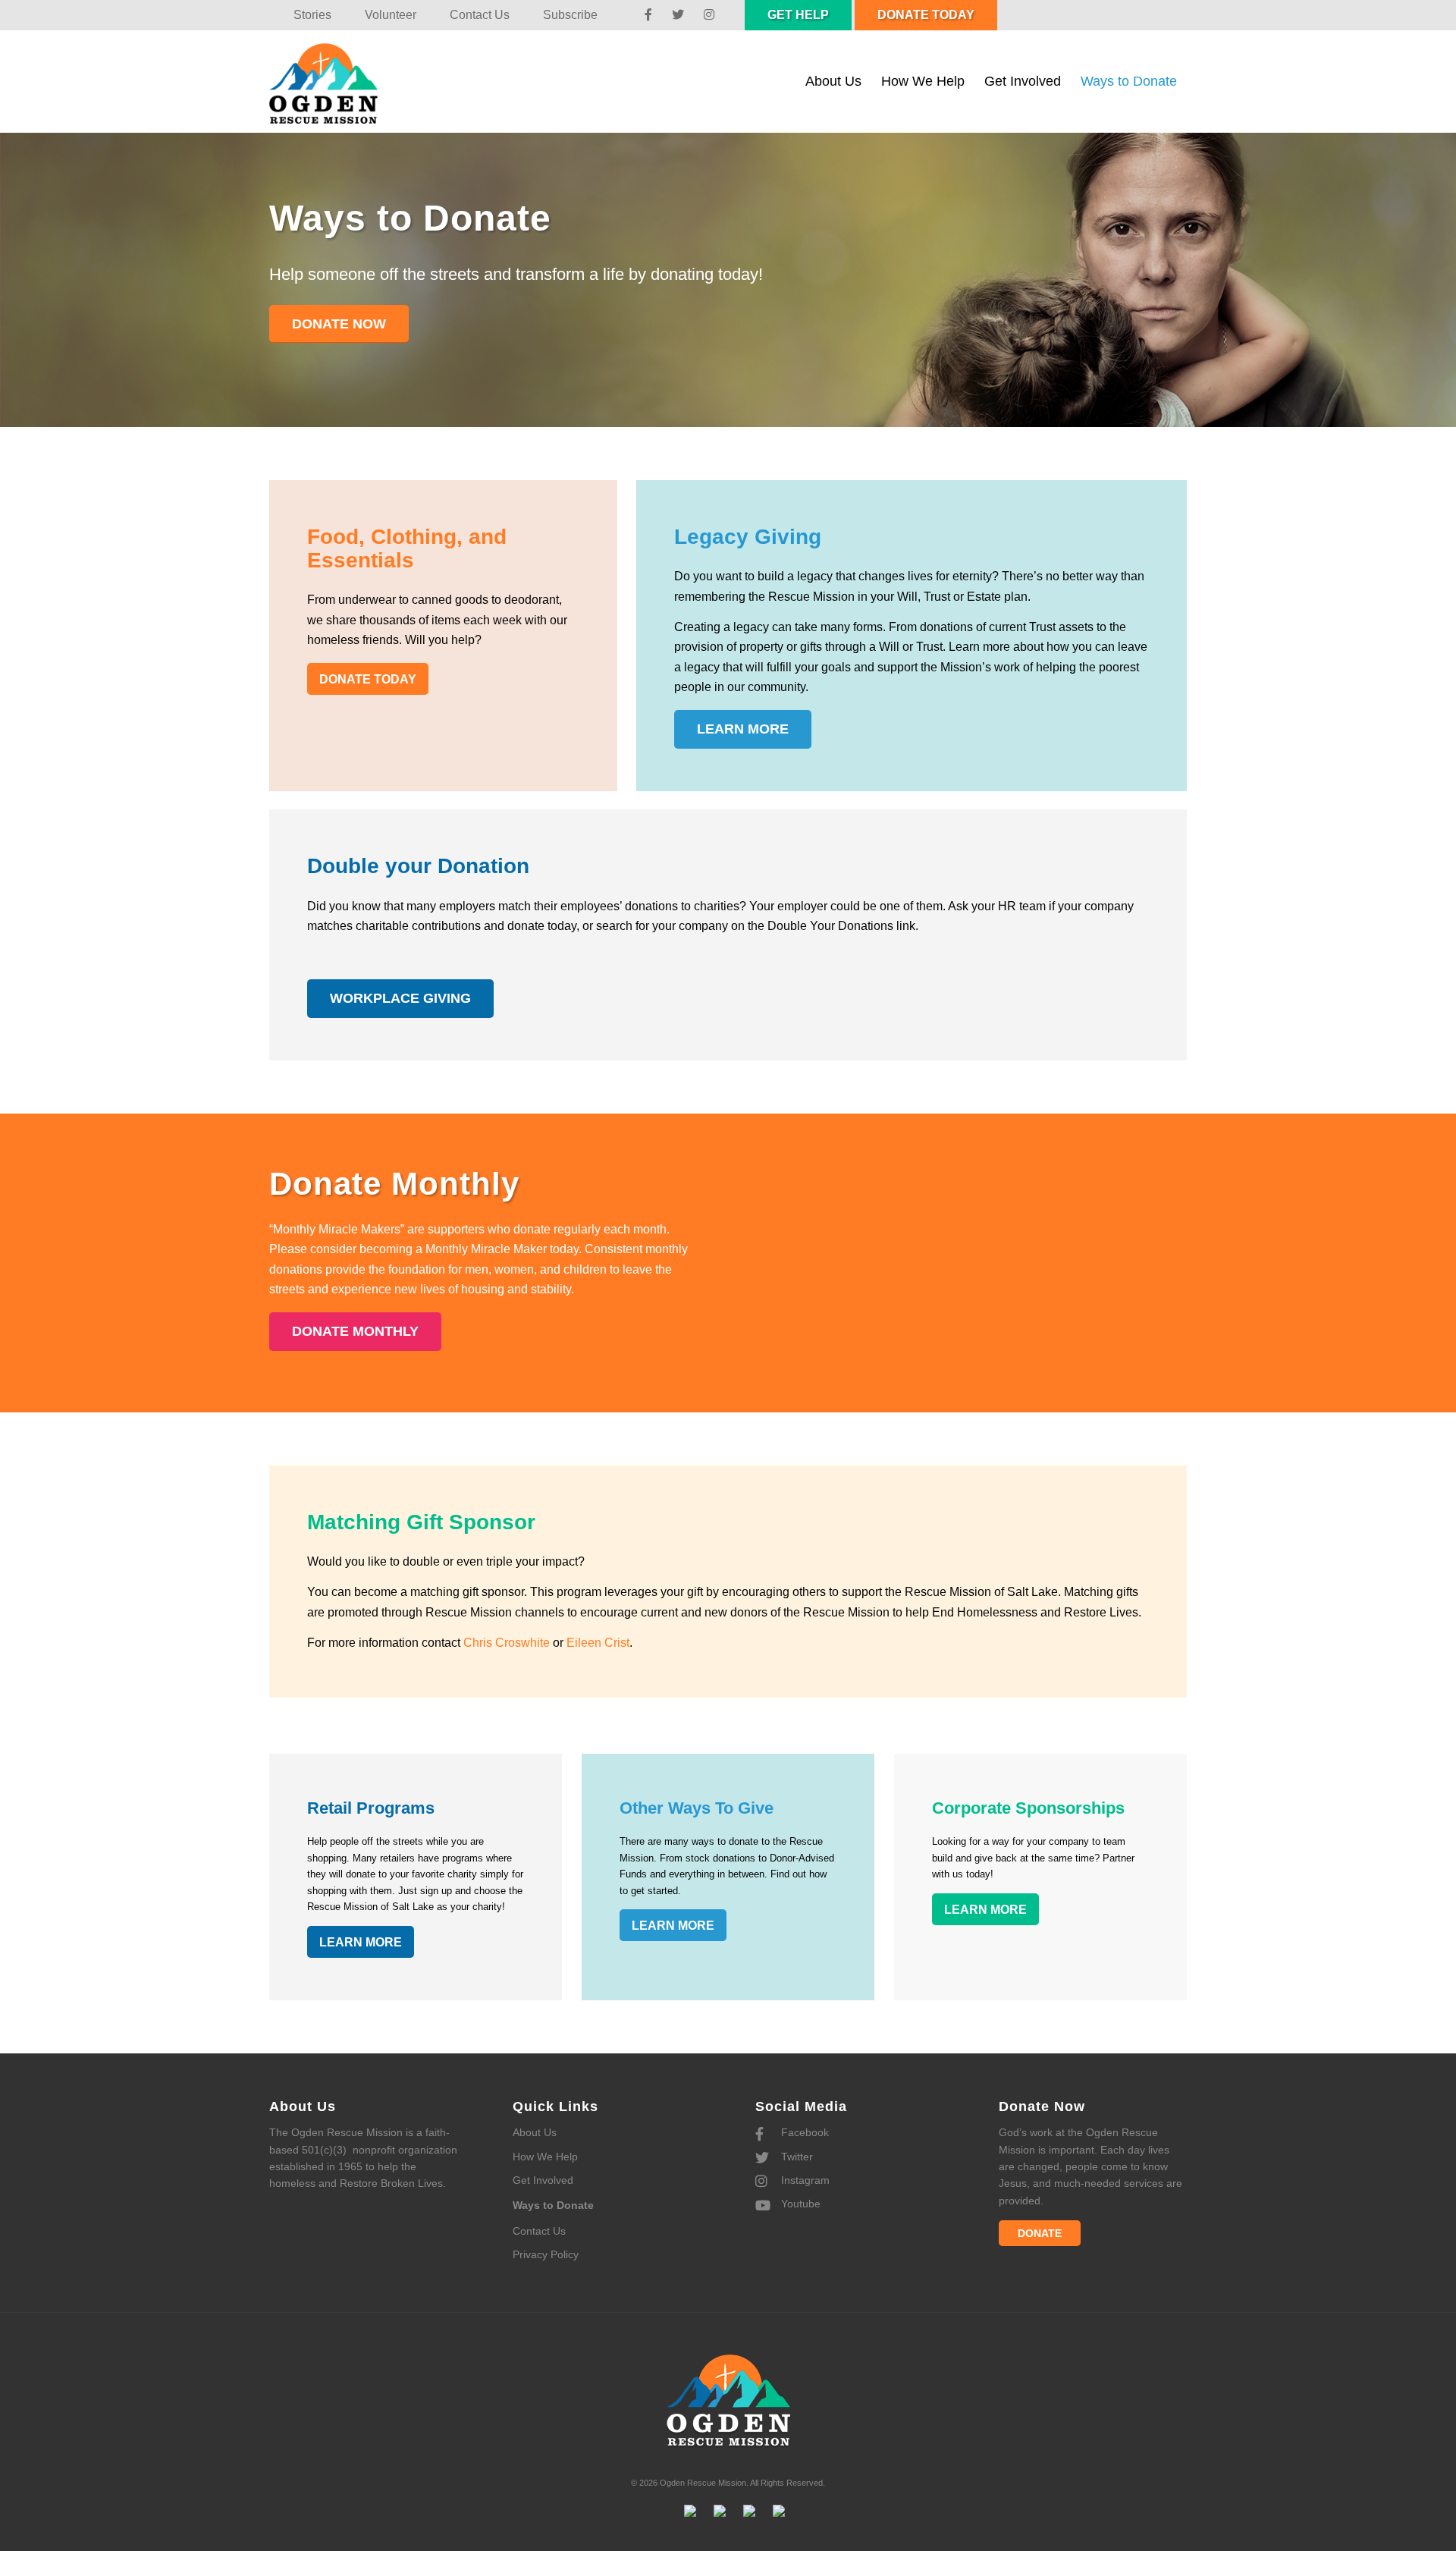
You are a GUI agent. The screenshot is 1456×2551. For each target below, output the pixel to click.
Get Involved (543, 2180)
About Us (535, 2132)
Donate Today (926, 15)
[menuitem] (312, 15)
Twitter (795, 2157)
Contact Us (480, 15)
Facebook (803, 2132)
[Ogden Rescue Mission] (339, 82)
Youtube (799, 2204)
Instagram (804, 2180)
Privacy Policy (546, 2254)
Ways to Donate (553, 2205)
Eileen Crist (598, 1643)
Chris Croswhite (507, 1643)
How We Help (545, 2157)
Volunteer (391, 15)
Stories (312, 15)
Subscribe (570, 15)
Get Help (798, 15)
